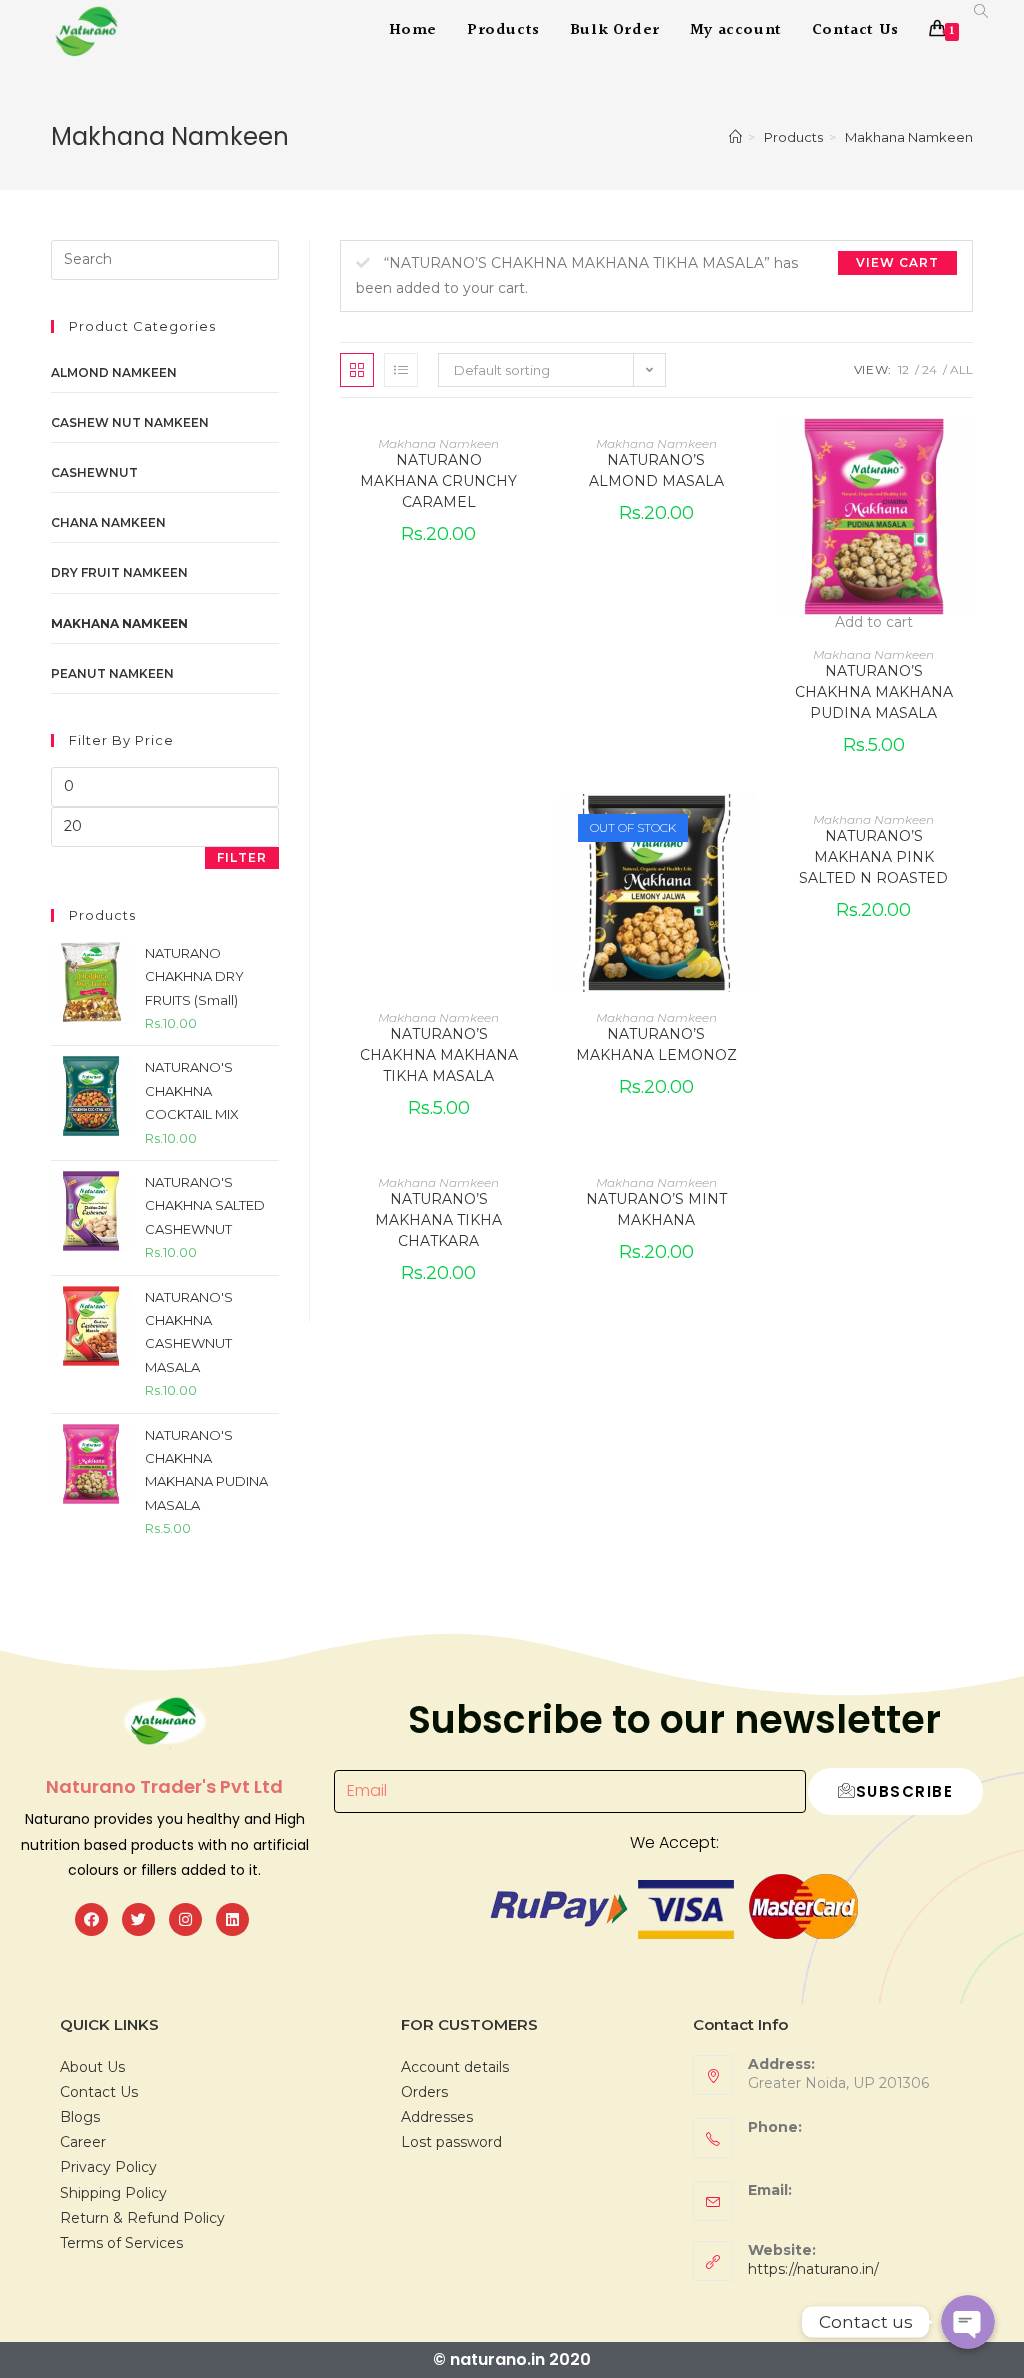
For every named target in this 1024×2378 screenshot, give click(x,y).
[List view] (401, 370)
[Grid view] (357, 370)
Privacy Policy (108, 2167)
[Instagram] (185, 1919)
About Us (92, 2067)
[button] (963, 505)
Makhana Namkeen (438, 443)
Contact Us (99, 2092)
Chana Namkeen (108, 522)
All (961, 369)
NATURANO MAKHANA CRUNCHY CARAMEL (438, 481)
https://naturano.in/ (813, 2269)
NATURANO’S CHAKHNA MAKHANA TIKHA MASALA (439, 1055)
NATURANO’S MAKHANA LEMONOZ (656, 1044)
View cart (897, 262)
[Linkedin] (232, 1919)
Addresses (437, 2117)
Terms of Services (121, 2243)
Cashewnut (94, 472)
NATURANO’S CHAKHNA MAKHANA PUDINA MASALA (874, 692)
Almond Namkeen (114, 372)
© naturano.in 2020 (512, 2359)
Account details (455, 2067)
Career (83, 2142)
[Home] (735, 137)
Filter (242, 857)
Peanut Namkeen (112, 673)
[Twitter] (138, 1919)
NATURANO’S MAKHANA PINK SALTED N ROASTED (873, 857)
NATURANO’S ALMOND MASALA (656, 470)
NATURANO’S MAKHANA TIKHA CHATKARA (438, 1220)
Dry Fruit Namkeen (119, 572)
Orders (424, 2092)
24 (929, 369)
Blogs (80, 2117)
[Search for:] (165, 258)
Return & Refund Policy (142, 2218)
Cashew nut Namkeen (130, 422)
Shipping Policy (113, 2193)
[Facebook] (91, 1919)
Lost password (451, 2142)
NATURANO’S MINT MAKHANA (656, 1209)
